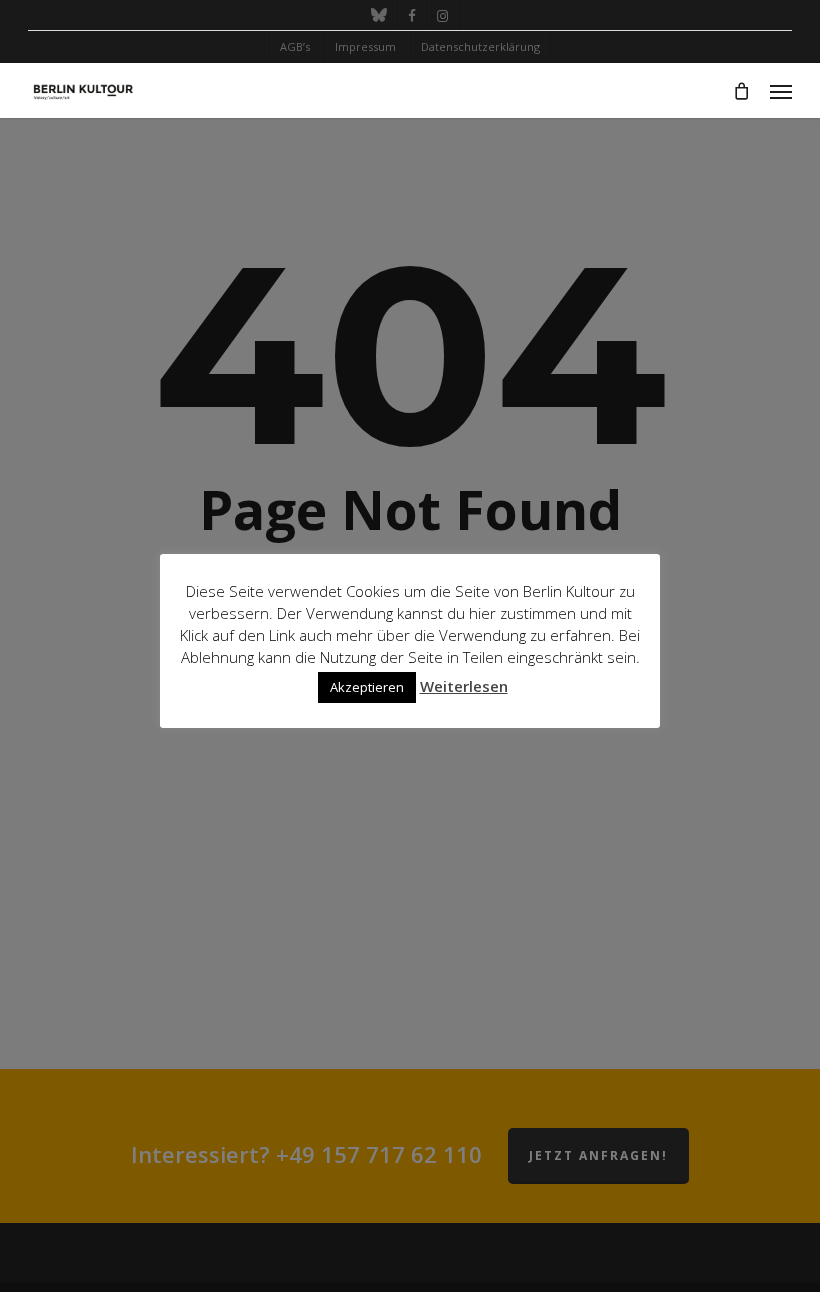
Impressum (365, 46)
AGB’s (295, 46)
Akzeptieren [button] (367, 687)
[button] (781, 91)
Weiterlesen (464, 686)
